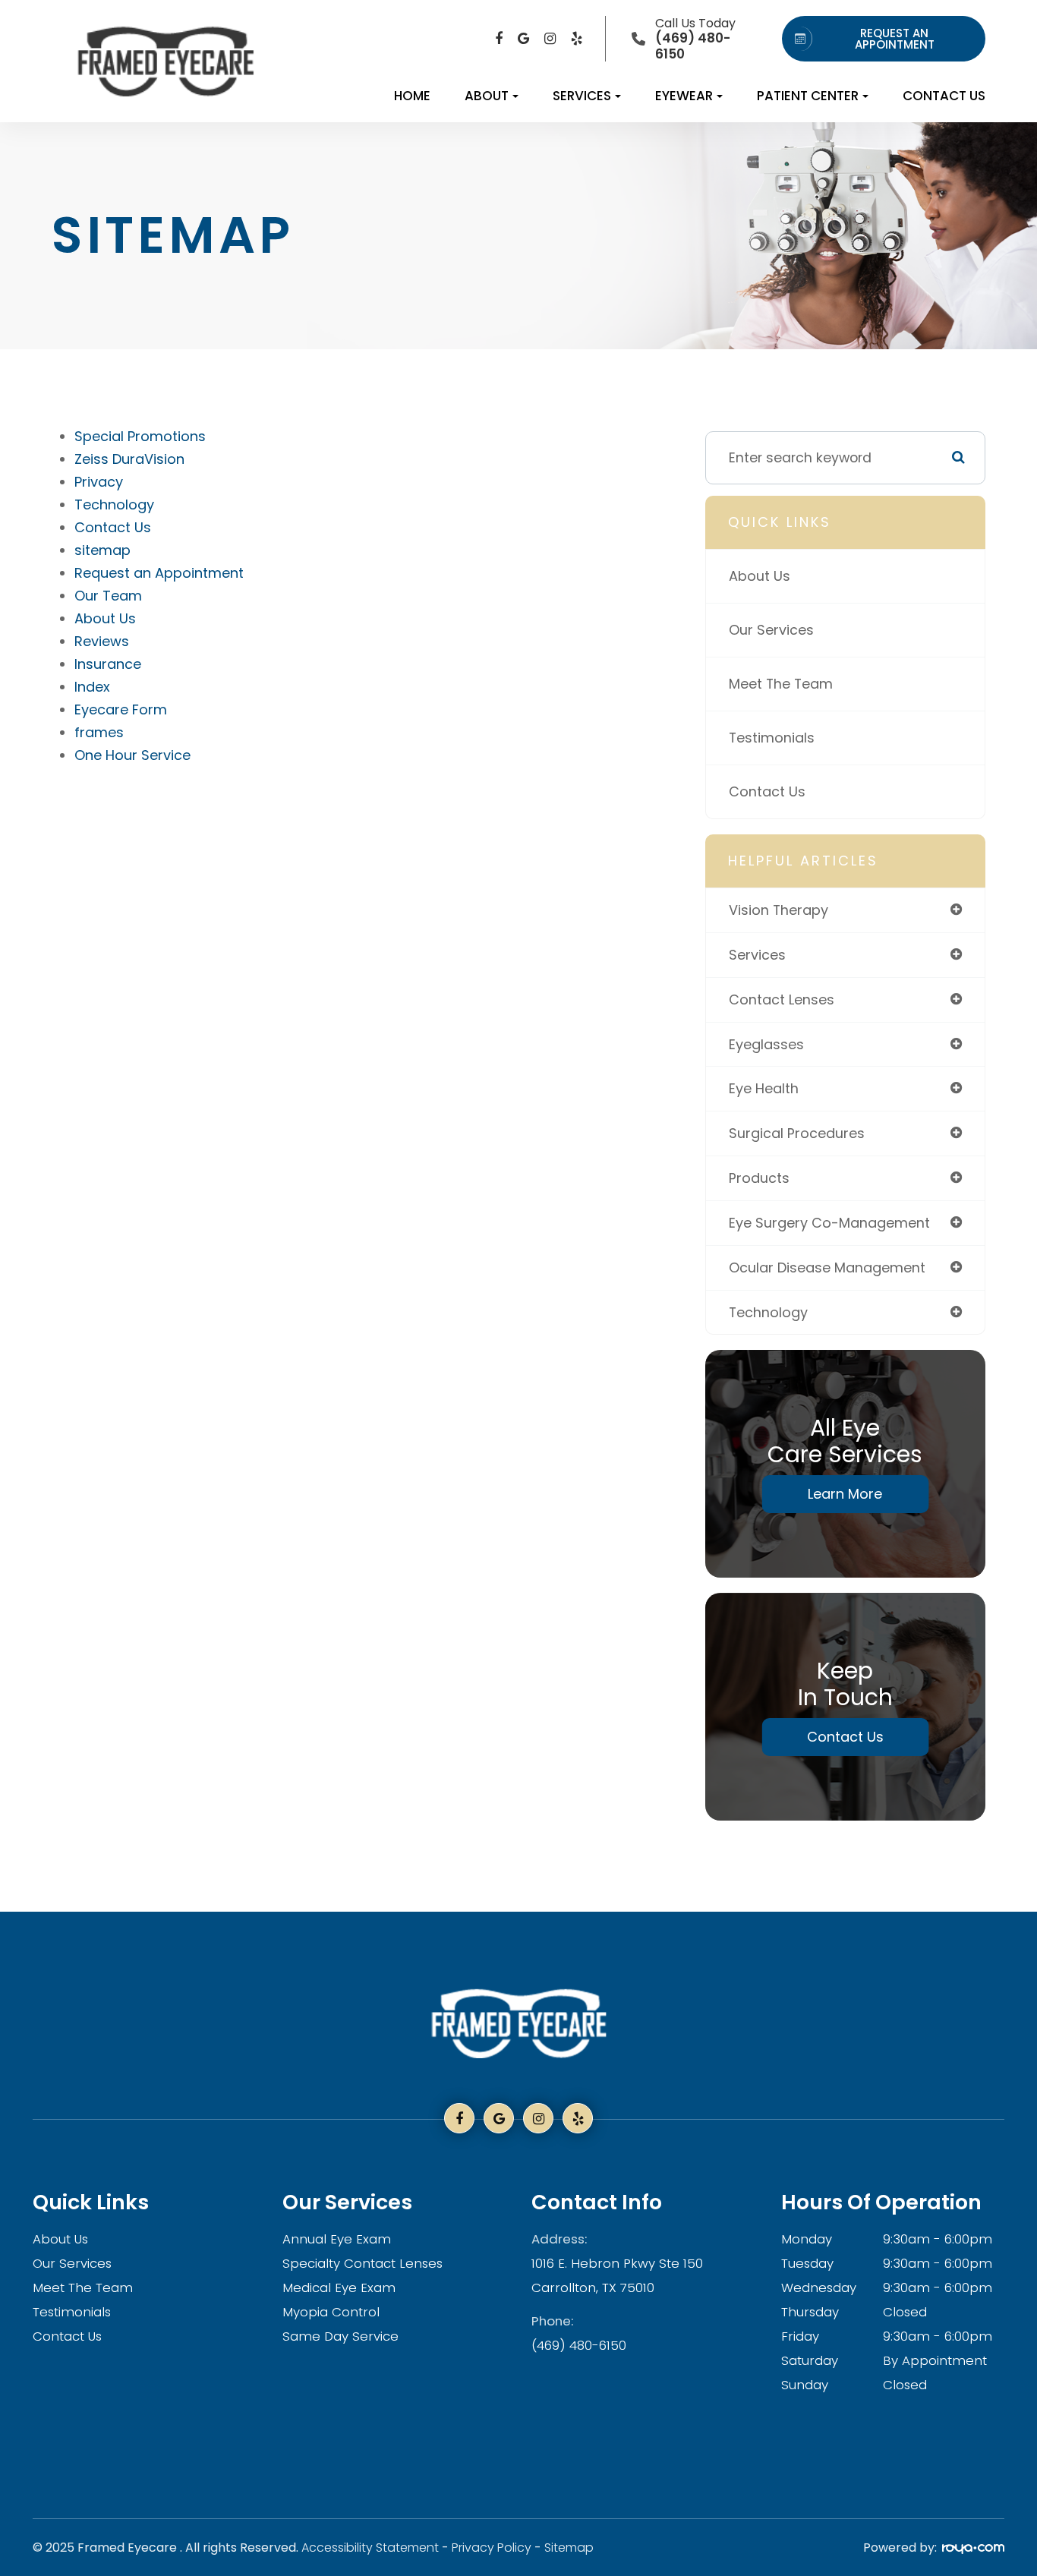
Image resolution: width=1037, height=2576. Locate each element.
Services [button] (582, 96)
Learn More (845, 1494)
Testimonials (772, 738)
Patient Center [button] (808, 96)
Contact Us (944, 96)
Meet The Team (781, 684)
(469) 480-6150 (579, 2345)
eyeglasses (766, 1044)
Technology (114, 504)
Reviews (102, 641)
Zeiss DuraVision (129, 459)
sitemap (102, 550)
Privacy (99, 482)
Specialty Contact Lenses (362, 2263)
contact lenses (782, 1000)
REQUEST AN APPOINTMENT (895, 39)
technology (768, 1312)
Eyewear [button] (684, 96)
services (757, 955)
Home (412, 96)
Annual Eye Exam (337, 2239)
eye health (764, 1088)
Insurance (108, 664)
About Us (105, 618)
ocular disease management (827, 1268)
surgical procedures (797, 1133)
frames (99, 732)
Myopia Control (331, 2312)
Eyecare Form (121, 709)
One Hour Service (132, 755)
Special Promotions (140, 436)
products (759, 1178)
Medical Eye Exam (339, 2288)
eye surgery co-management (829, 1223)
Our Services (771, 630)
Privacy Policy (492, 2548)
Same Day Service (340, 2336)
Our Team (108, 596)
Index (92, 687)
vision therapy (779, 910)
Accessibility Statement (370, 2548)
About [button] (487, 96)
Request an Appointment (159, 573)
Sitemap (569, 2548)
